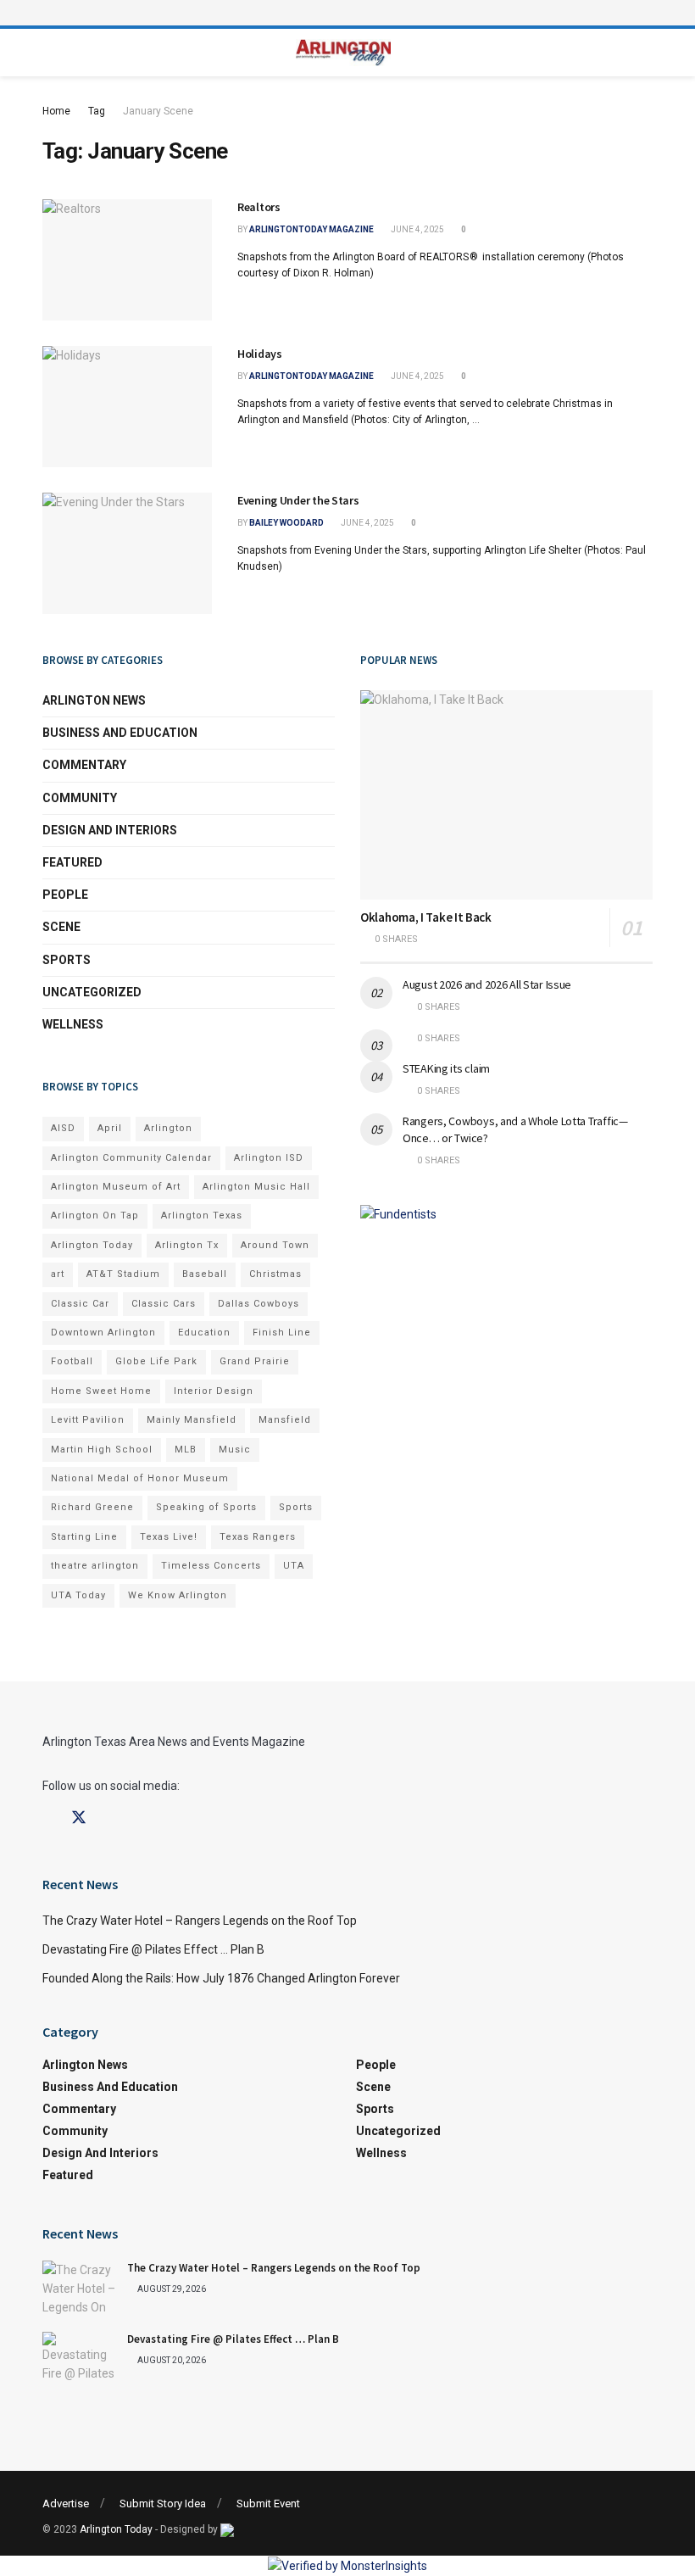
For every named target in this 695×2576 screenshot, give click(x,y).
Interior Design (214, 1391)
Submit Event (268, 2504)
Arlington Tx (187, 1245)
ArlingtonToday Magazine (311, 229)
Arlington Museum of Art (116, 1187)
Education (204, 1333)
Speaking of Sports (206, 1507)
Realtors (259, 207)
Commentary (84, 765)
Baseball (205, 1274)
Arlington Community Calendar (131, 1158)
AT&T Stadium (123, 1274)
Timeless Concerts (211, 1566)
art (58, 1274)
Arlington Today (92, 1245)
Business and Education (120, 733)
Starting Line (84, 1537)
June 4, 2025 (417, 229)
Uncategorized (92, 992)
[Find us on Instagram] (109, 1818)
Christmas (275, 1274)
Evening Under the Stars (298, 500)
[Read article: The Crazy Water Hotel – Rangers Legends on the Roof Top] (81, 2288)
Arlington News (94, 700)
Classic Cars (164, 1304)
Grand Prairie (255, 1361)
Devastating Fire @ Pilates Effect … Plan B (153, 1949)
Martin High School (102, 1450)
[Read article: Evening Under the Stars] (127, 553)
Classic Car (80, 1304)
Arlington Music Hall (256, 1187)
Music (235, 1450)
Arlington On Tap (95, 1216)
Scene (61, 927)
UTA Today (78, 1595)
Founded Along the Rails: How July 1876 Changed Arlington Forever (221, 1978)
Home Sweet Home (101, 1391)
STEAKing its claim (446, 1068)
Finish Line (282, 1333)
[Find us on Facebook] (48, 1818)
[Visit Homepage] (344, 53)
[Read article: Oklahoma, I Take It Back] (506, 795)
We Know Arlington (178, 1595)
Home (56, 111)
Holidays (260, 354)
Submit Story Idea (163, 2504)
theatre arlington (95, 1566)
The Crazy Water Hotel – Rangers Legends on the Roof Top (200, 1921)
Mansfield (285, 1420)
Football (72, 1361)
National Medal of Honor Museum (140, 1478)
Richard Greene (92, 1507)
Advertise (66, 2504)
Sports (67, 960)
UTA (294, 1566)
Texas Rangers (258, 1537)
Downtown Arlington (103, 1333)
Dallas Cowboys (259, 1304)
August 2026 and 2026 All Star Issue (487, 984)
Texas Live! (169, 1537)
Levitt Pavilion (88, 1420)
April (110, 1128)
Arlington (168, 1128)
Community (80, 798)
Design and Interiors (110, 830)
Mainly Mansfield (192, 1420)
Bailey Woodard (286, 523)
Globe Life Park (156, 1361)
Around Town (275, 1245)
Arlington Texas (202, 1216)
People (65, 895)
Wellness (73, 1024)
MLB (186, 1450)
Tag (97, 111)
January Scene (158, 111)
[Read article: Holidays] (127, 407)
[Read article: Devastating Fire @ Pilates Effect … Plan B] (81, 2359)
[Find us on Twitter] (79, 1818)
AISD (63, 1128)
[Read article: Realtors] (127, 260)
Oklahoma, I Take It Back (426, 917)
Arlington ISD (269, 1158)
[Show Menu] (347, 13)
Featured (72, 862)
